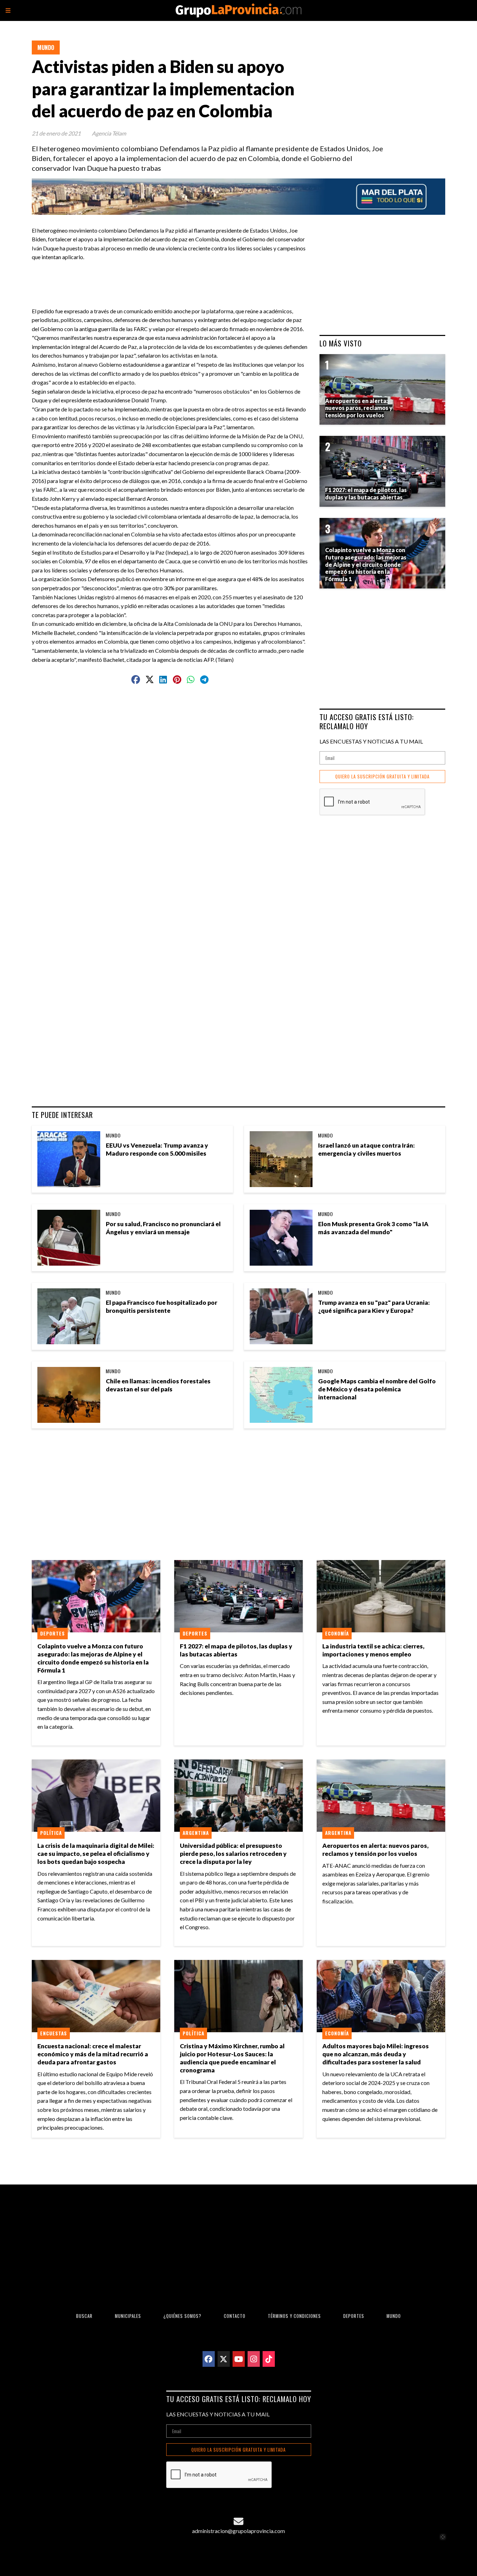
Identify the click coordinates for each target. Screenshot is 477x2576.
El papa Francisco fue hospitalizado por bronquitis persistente (162, 1307)
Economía (337, 1633)
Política (51, 1833)
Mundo (46, 47)
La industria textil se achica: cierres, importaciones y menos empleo (373, 1650)
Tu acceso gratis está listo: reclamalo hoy (367, 721)
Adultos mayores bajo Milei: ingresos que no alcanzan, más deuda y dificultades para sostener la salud (376, 2054)
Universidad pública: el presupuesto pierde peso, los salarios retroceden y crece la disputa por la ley (233, 1854)
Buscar (84, 2316)
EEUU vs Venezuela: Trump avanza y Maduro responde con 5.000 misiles (157, 1149)
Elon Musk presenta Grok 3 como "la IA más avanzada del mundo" (373, 1228)
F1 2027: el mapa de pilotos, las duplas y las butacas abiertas (236, 1650)
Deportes (53, 1633)
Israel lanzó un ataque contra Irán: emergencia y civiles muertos (366, 1149)
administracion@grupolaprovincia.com (239, 2531)
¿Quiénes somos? (182, 2316)
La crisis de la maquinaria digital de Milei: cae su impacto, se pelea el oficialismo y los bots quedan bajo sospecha (96, 1854)
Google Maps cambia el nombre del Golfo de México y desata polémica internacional (377, 1389)
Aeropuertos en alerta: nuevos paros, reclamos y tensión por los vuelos (375, 1850)
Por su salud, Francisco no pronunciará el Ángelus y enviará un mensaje (163, 1228)
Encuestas (54, 2033)
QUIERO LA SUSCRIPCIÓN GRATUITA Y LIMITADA (382, 777)
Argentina (196, 1833)
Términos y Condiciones (294, 2316)
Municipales (128, 2316)
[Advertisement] (173, 277)
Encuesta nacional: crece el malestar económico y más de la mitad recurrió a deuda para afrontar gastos (93, 2054)
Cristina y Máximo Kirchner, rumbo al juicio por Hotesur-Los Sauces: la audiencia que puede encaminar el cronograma (232, 2058)
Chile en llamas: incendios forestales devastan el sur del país (158, 1385)
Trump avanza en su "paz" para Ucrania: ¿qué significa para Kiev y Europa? (374, 1307)
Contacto (235, 2316)
